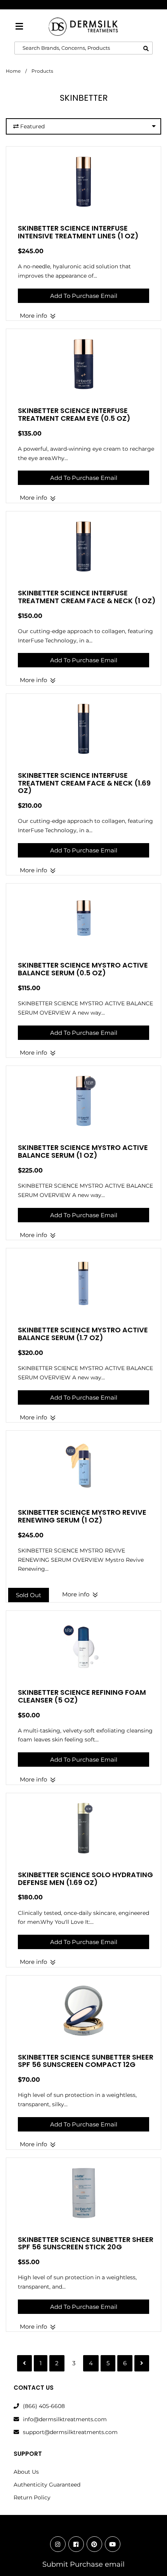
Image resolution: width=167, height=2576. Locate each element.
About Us (26, 2472)
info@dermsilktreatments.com (65, 2419)
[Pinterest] (94, 2544)
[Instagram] (58, 2544)
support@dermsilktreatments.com (70, 2432)
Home (13, 71)
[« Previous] (24, 2363)
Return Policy (32, 2497)
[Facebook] (76, 2544)
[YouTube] (113, 2544)
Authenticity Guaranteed (47, 2485)
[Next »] (142, 2363)
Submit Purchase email (83, 2564)
